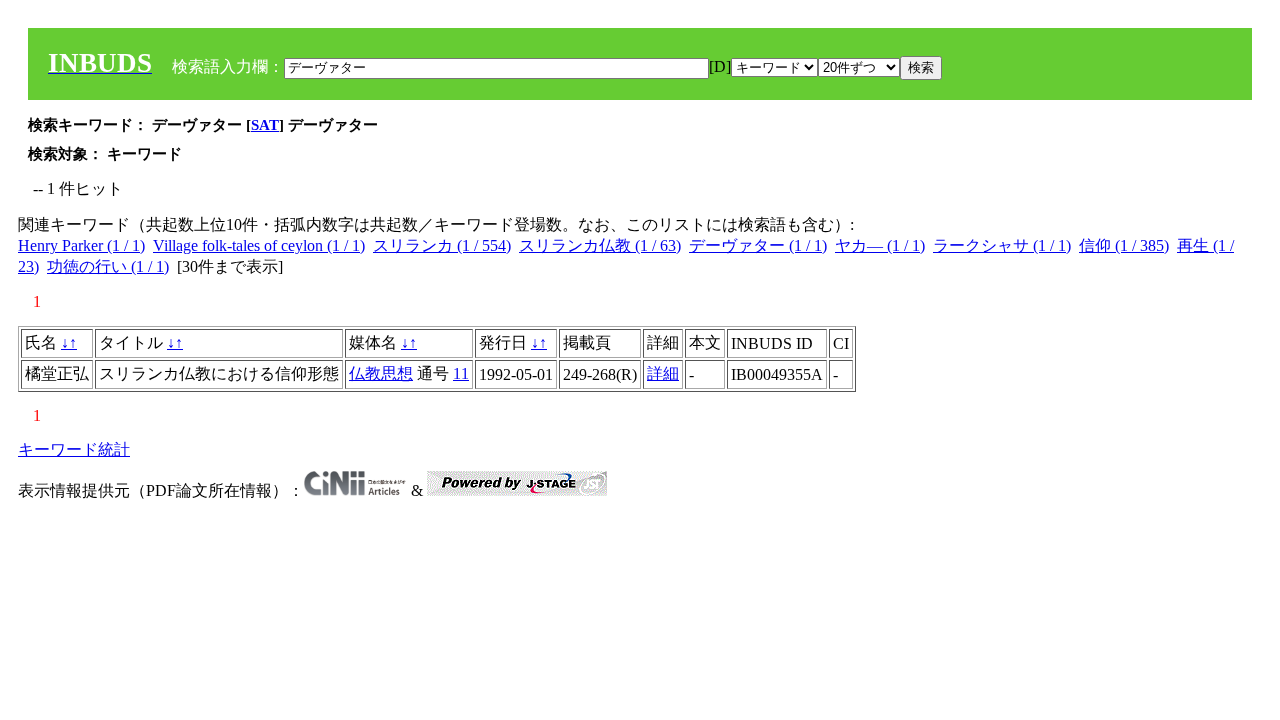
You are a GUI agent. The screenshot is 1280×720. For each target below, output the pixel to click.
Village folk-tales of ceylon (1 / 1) (259, 245)
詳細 (663, 373)
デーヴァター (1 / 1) (758, 245)
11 (461, 373)
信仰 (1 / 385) (1124, 245)
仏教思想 (381, 373)
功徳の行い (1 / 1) (108, 266)
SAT (265, 125)
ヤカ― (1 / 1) (880, 245)
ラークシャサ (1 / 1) (1002, 245)
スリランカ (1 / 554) (442, 245)
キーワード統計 (74, 449)
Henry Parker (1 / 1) (81, 245)
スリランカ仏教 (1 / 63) (600, 245)
